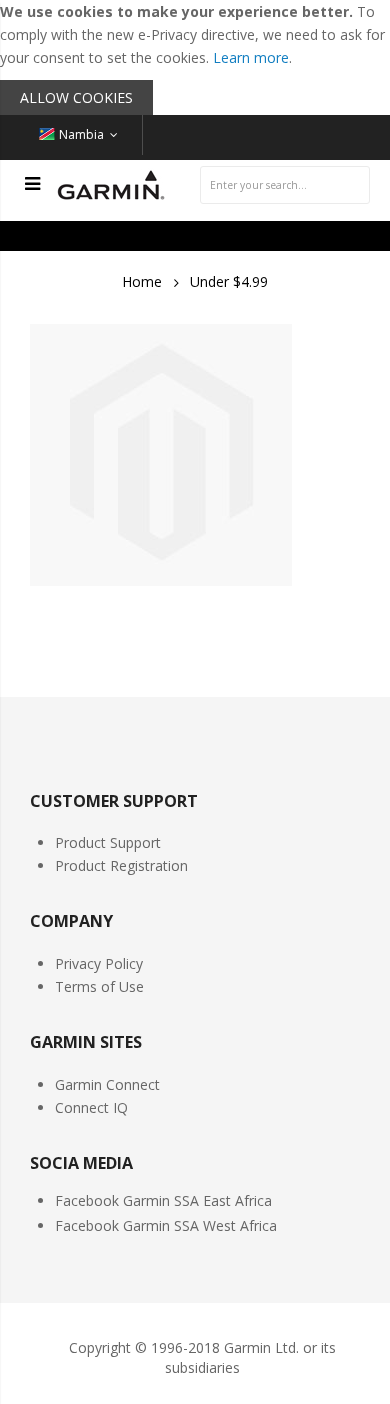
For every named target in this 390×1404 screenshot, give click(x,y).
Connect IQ (91, 1107)
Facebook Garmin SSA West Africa (166, 1225)
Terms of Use (99, 986)
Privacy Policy (99, 963)
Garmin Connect (107, 1084)
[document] (195, 57)
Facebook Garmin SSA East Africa (163, 1200)
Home (142, 281)
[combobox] (285, 185)
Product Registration (121, 865)
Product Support (108, 842)
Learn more (251, 57)
